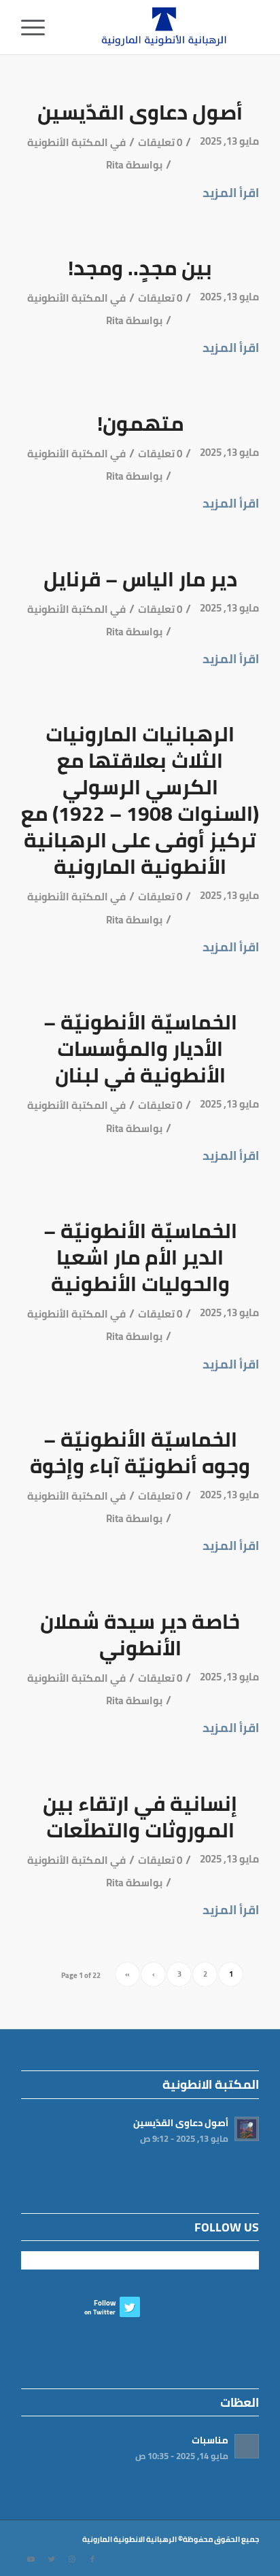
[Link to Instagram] (72, 2559)
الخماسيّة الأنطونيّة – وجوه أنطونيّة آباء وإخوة (140, 1452)
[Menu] (37, 27)
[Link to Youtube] (31, 2559)
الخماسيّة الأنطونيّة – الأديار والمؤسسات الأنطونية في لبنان (140, 1048)
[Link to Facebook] (92, 2559)
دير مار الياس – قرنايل (140, 579)
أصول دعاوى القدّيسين (140, 112)
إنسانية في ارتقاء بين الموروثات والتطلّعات (140, 1817)
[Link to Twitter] (52, 2559)
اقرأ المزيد (231, 193)
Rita (115, 165)
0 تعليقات (160, 143)
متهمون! (140, 423)
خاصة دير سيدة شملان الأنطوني (140, 1635)
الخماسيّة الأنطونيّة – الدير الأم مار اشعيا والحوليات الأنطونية (140, 1257)
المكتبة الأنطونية (68, 143)
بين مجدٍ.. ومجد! (140, 268)
